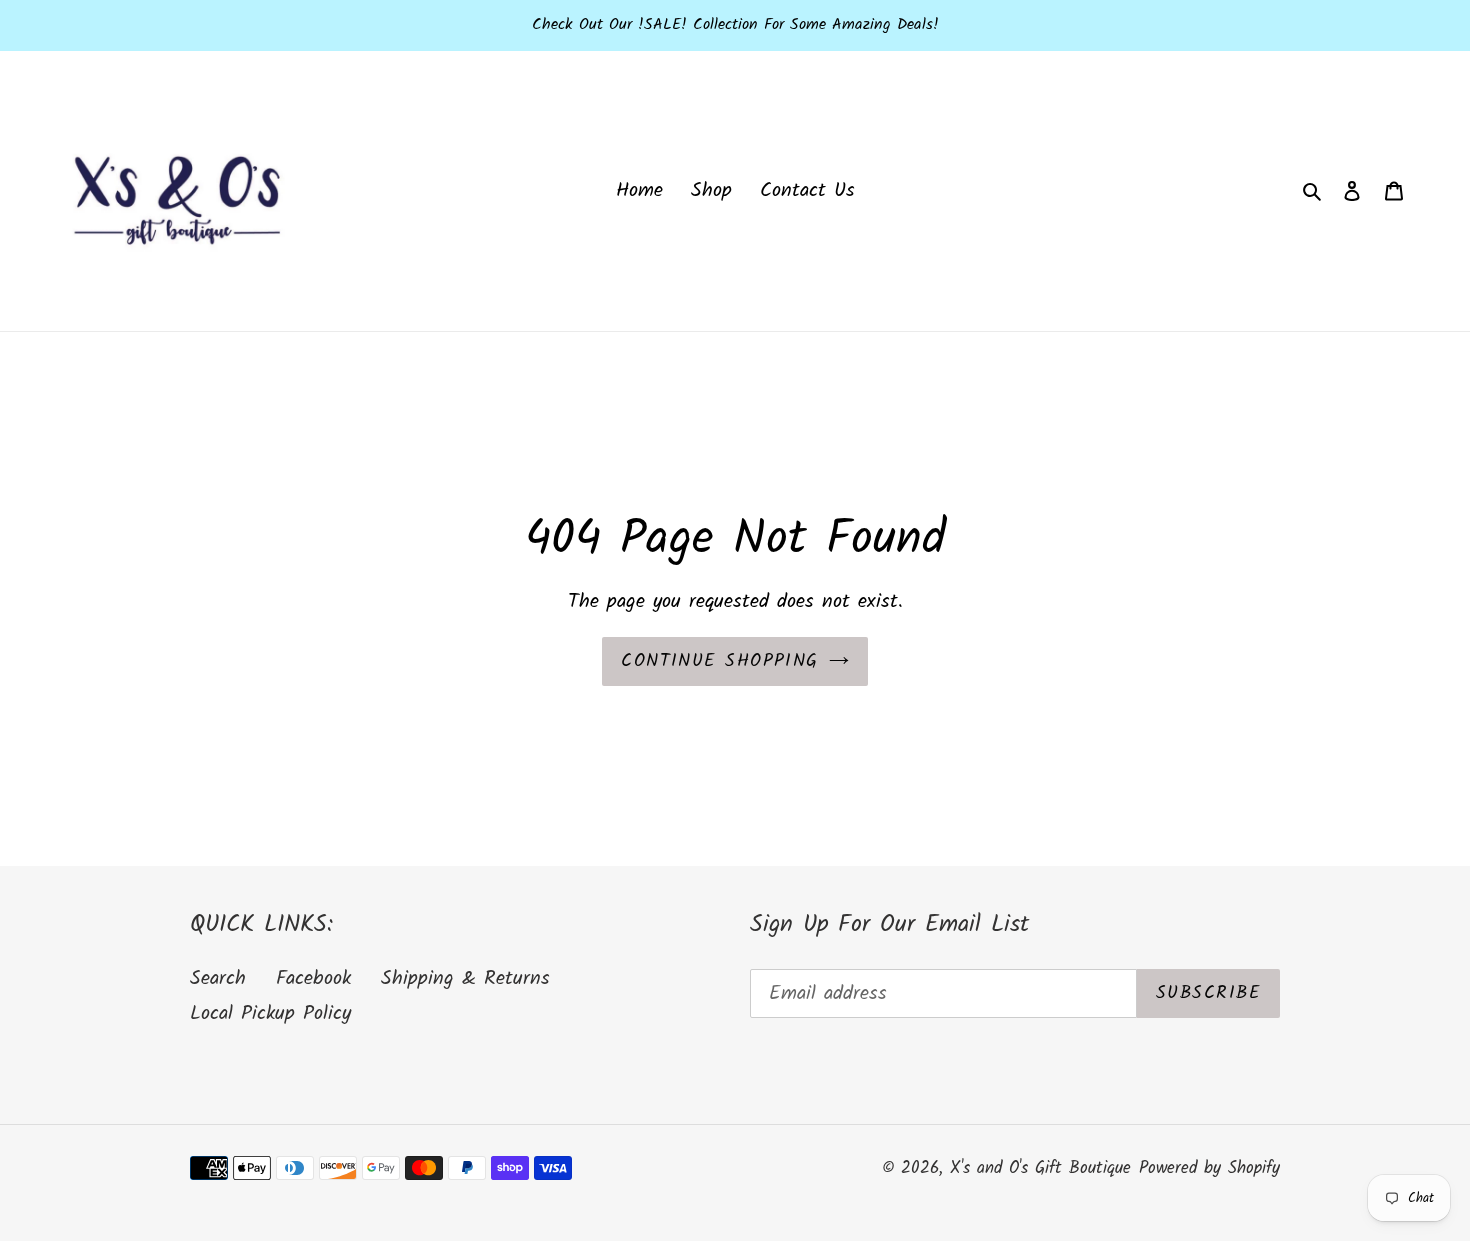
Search (218, 979)
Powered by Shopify (1209, 1168)
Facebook (313, 979)
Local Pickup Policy (270, 1014)
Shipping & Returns (465, 979)
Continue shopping (719, 661)
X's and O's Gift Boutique (1040, 1168)
